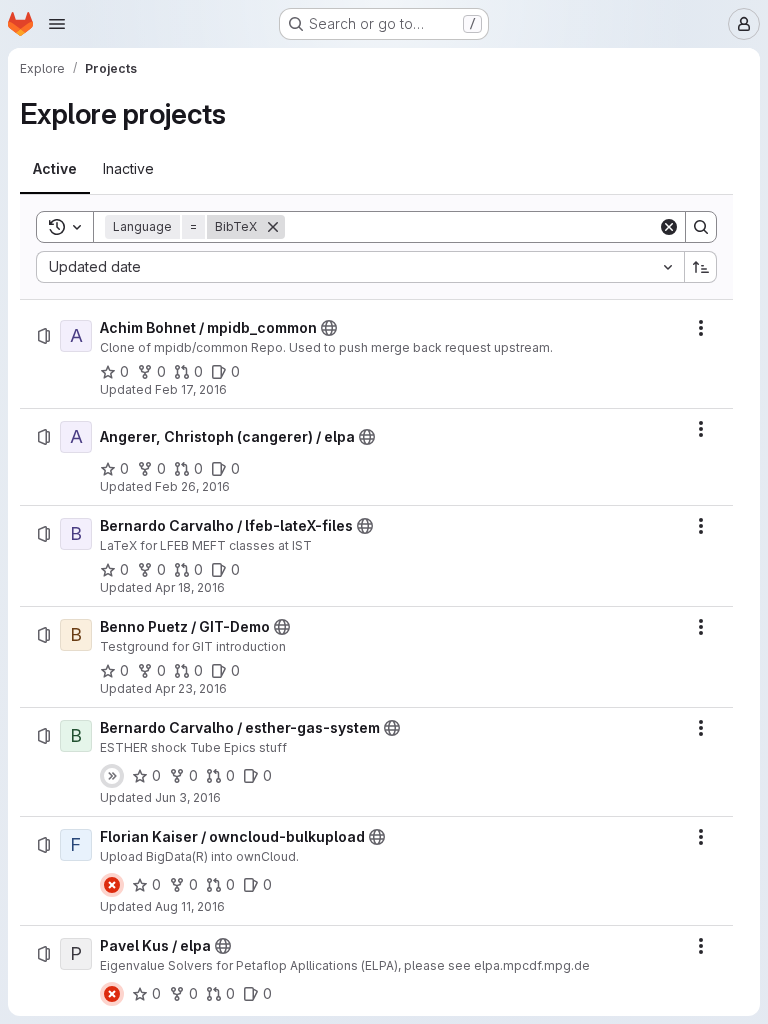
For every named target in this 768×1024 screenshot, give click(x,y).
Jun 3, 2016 (188, 797)
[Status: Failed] (112, 885)
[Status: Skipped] (112, 776)
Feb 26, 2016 (192, 486)
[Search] (701, 227)
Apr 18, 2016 (190, 587)
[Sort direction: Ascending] (701, 267)
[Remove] (273, 227)
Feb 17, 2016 (191, 389)
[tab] (55, 169)
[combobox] (360, 267)
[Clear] (669, 227)
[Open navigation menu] (57, 24)
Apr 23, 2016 (191, 688)
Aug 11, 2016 (190, 906)
